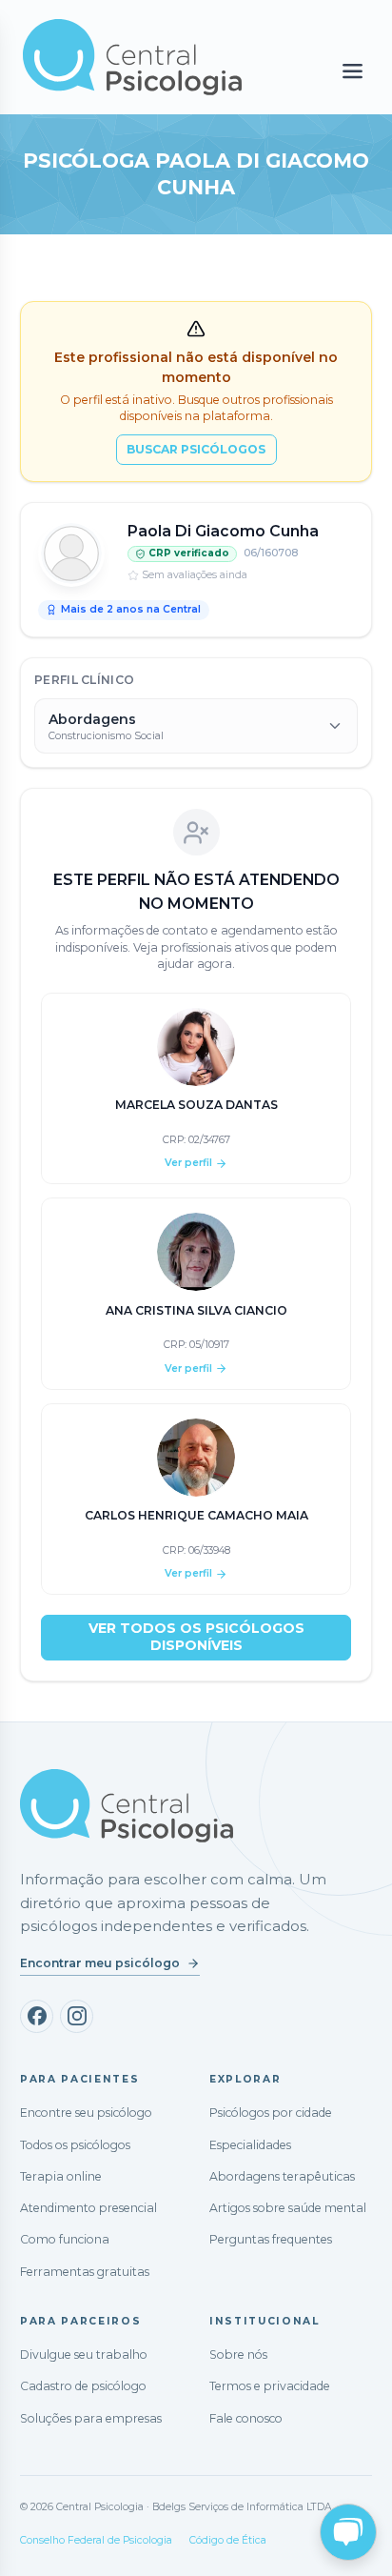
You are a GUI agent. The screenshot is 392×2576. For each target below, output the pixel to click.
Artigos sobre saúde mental (288, 2208)
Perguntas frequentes (271, 2239)
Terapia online (61, 2176)
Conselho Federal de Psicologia (96, 2540)
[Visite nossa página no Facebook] (37, 2016)
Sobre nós (238, 2355)
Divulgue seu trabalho (84, 2355)
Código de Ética (228, 2540)
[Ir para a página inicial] (127, 1806)
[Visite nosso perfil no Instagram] (77, 2016)
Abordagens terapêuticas (282, 2176)
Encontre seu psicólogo (86, 2113)
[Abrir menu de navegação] (353, 72)
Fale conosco (246, 2418)
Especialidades (250, 2145)
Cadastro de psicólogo (83, 2386)
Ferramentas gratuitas (85, 2272)
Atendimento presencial (88, 2208)
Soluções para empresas (91, 2418)
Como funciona (65, 2239)
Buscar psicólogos (196, 449)
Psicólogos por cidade (271, 2113)
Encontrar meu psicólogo (100, 1963)
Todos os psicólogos (75, 2145)
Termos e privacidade (270, 2386)
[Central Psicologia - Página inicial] (141, 57)
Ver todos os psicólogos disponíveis (196, 1637)
